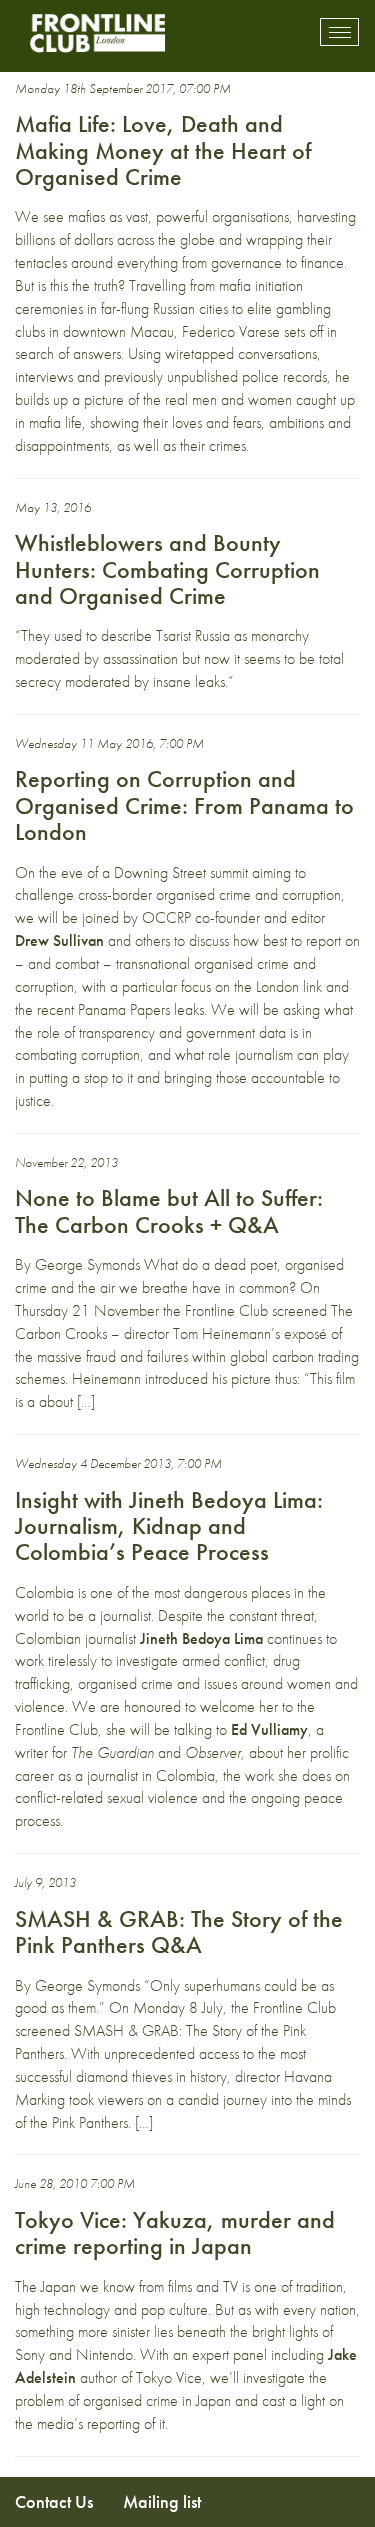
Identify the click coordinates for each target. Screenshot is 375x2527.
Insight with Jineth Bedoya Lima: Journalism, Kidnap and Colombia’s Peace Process (169, 1526)
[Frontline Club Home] (97, 32)
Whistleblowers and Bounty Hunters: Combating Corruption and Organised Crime (167, 569)
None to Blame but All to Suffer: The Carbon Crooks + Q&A (169, 1210)
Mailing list (162, 2501)
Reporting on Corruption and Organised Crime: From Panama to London (184, 805)
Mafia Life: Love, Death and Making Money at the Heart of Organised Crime (163, 150)
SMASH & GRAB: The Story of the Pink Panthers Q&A (179, 1931)
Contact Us (54, 2501)
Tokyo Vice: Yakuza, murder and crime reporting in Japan (175, 2232)
